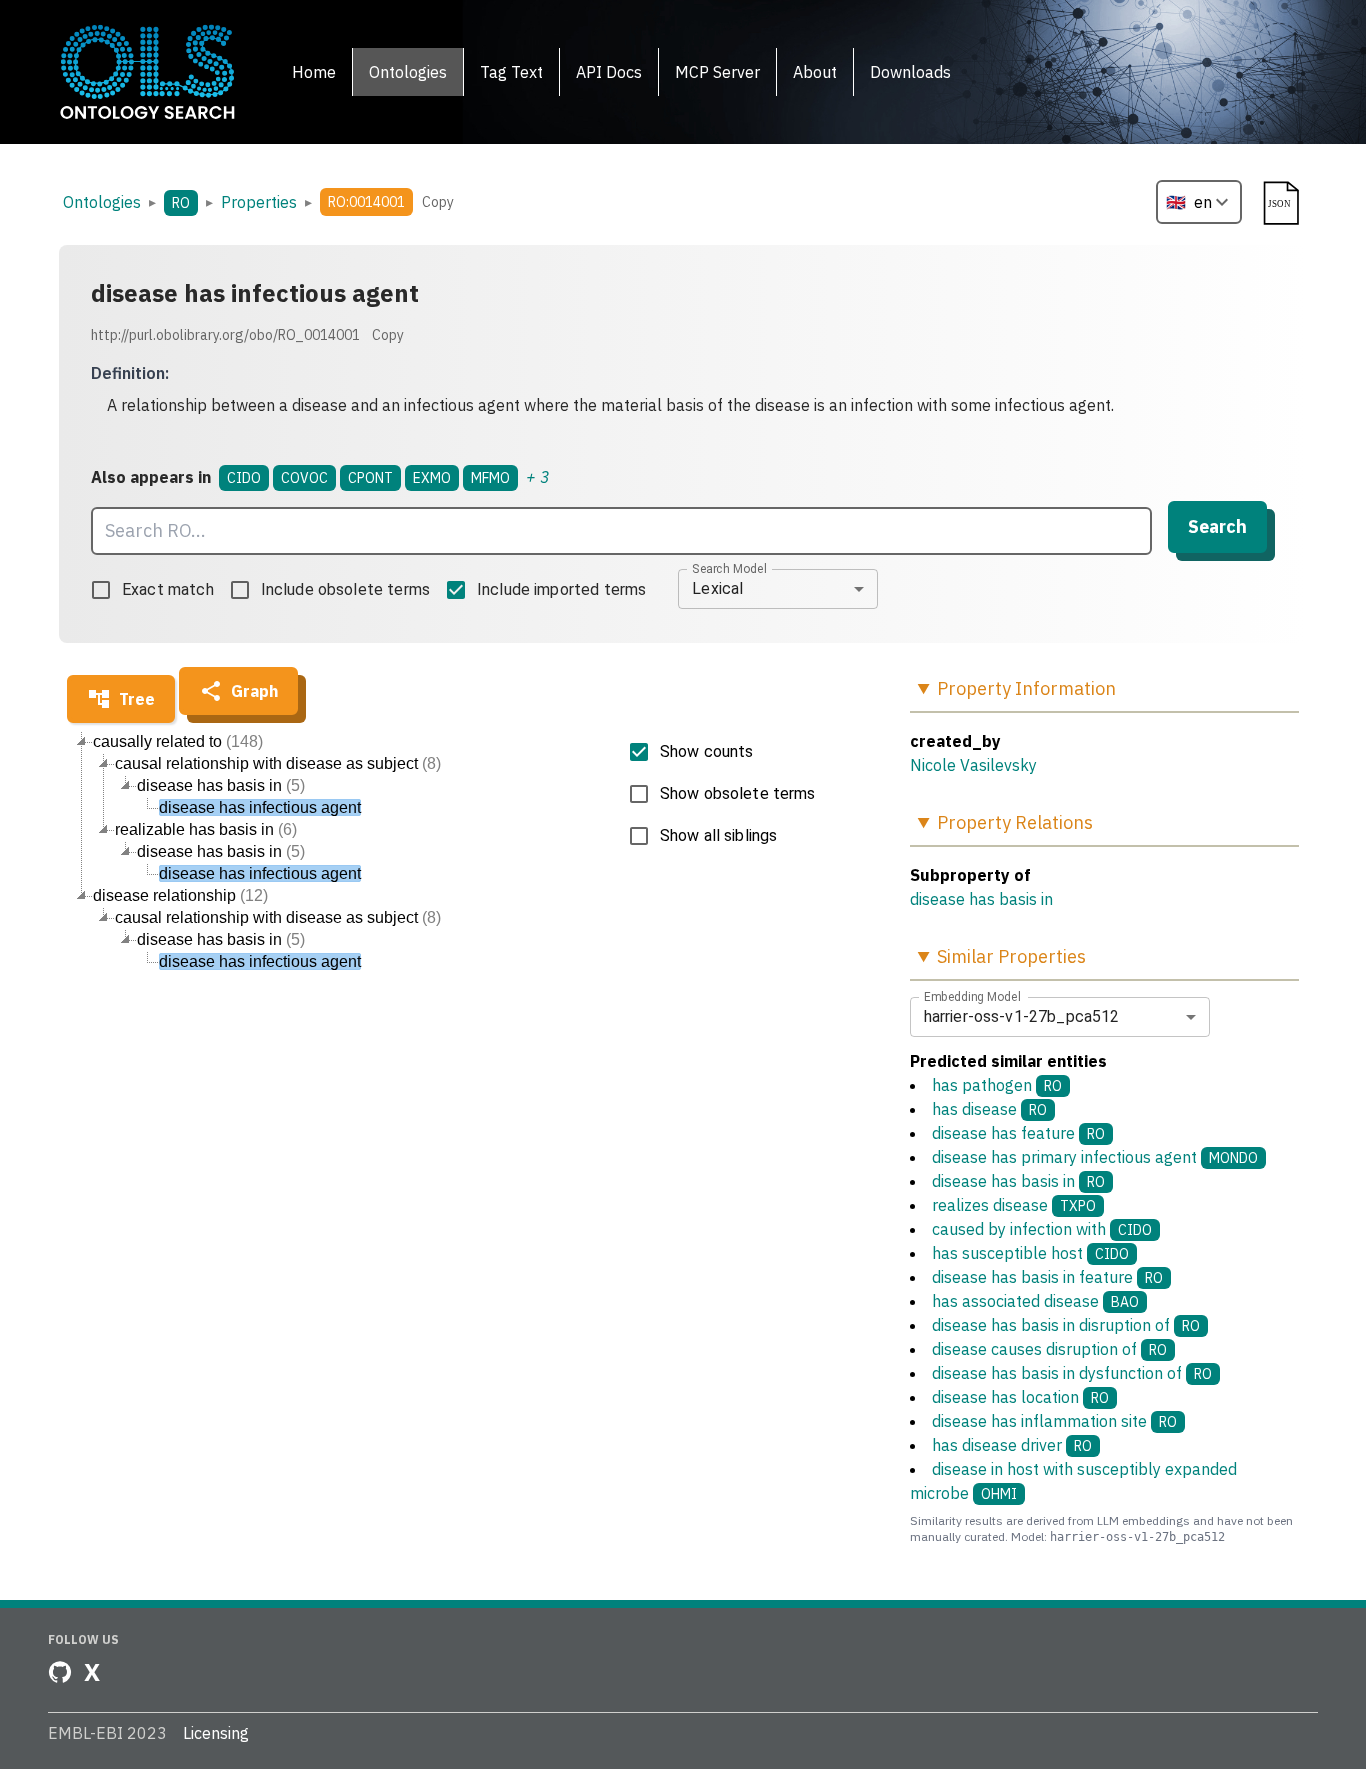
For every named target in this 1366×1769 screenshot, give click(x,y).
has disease (989, 1109)
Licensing (216, 1733)
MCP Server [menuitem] (717, 72)
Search (1217, 526)
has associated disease (1035, 1301)
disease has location (1020, 1397)
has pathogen (997, 1085)
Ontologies (102, 202)
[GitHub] (60, 1672)
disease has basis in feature (1047, 1277)
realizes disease (1014, 1205)
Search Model (729, 568)
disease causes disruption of (1049, 1349)
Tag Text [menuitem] (511, 72)
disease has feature (1018, 1133)
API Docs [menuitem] (609, 72)
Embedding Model (972, 996)
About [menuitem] (815, 72)
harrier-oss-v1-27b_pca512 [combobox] (1022, 1016)
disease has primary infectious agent (1095, 1157)
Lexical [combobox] (717, 588)
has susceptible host (1030, 1253)
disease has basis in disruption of (1066, 1325)
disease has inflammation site (1054, 1421)
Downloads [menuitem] (910, 72)
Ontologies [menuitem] (408, 72)
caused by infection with (1042, 1229)
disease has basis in (981, 899)
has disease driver (1012, 1445)
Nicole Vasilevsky (973, 765)
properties (259, 202)
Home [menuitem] (314, 72)
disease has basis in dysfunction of (1072, 1373)
